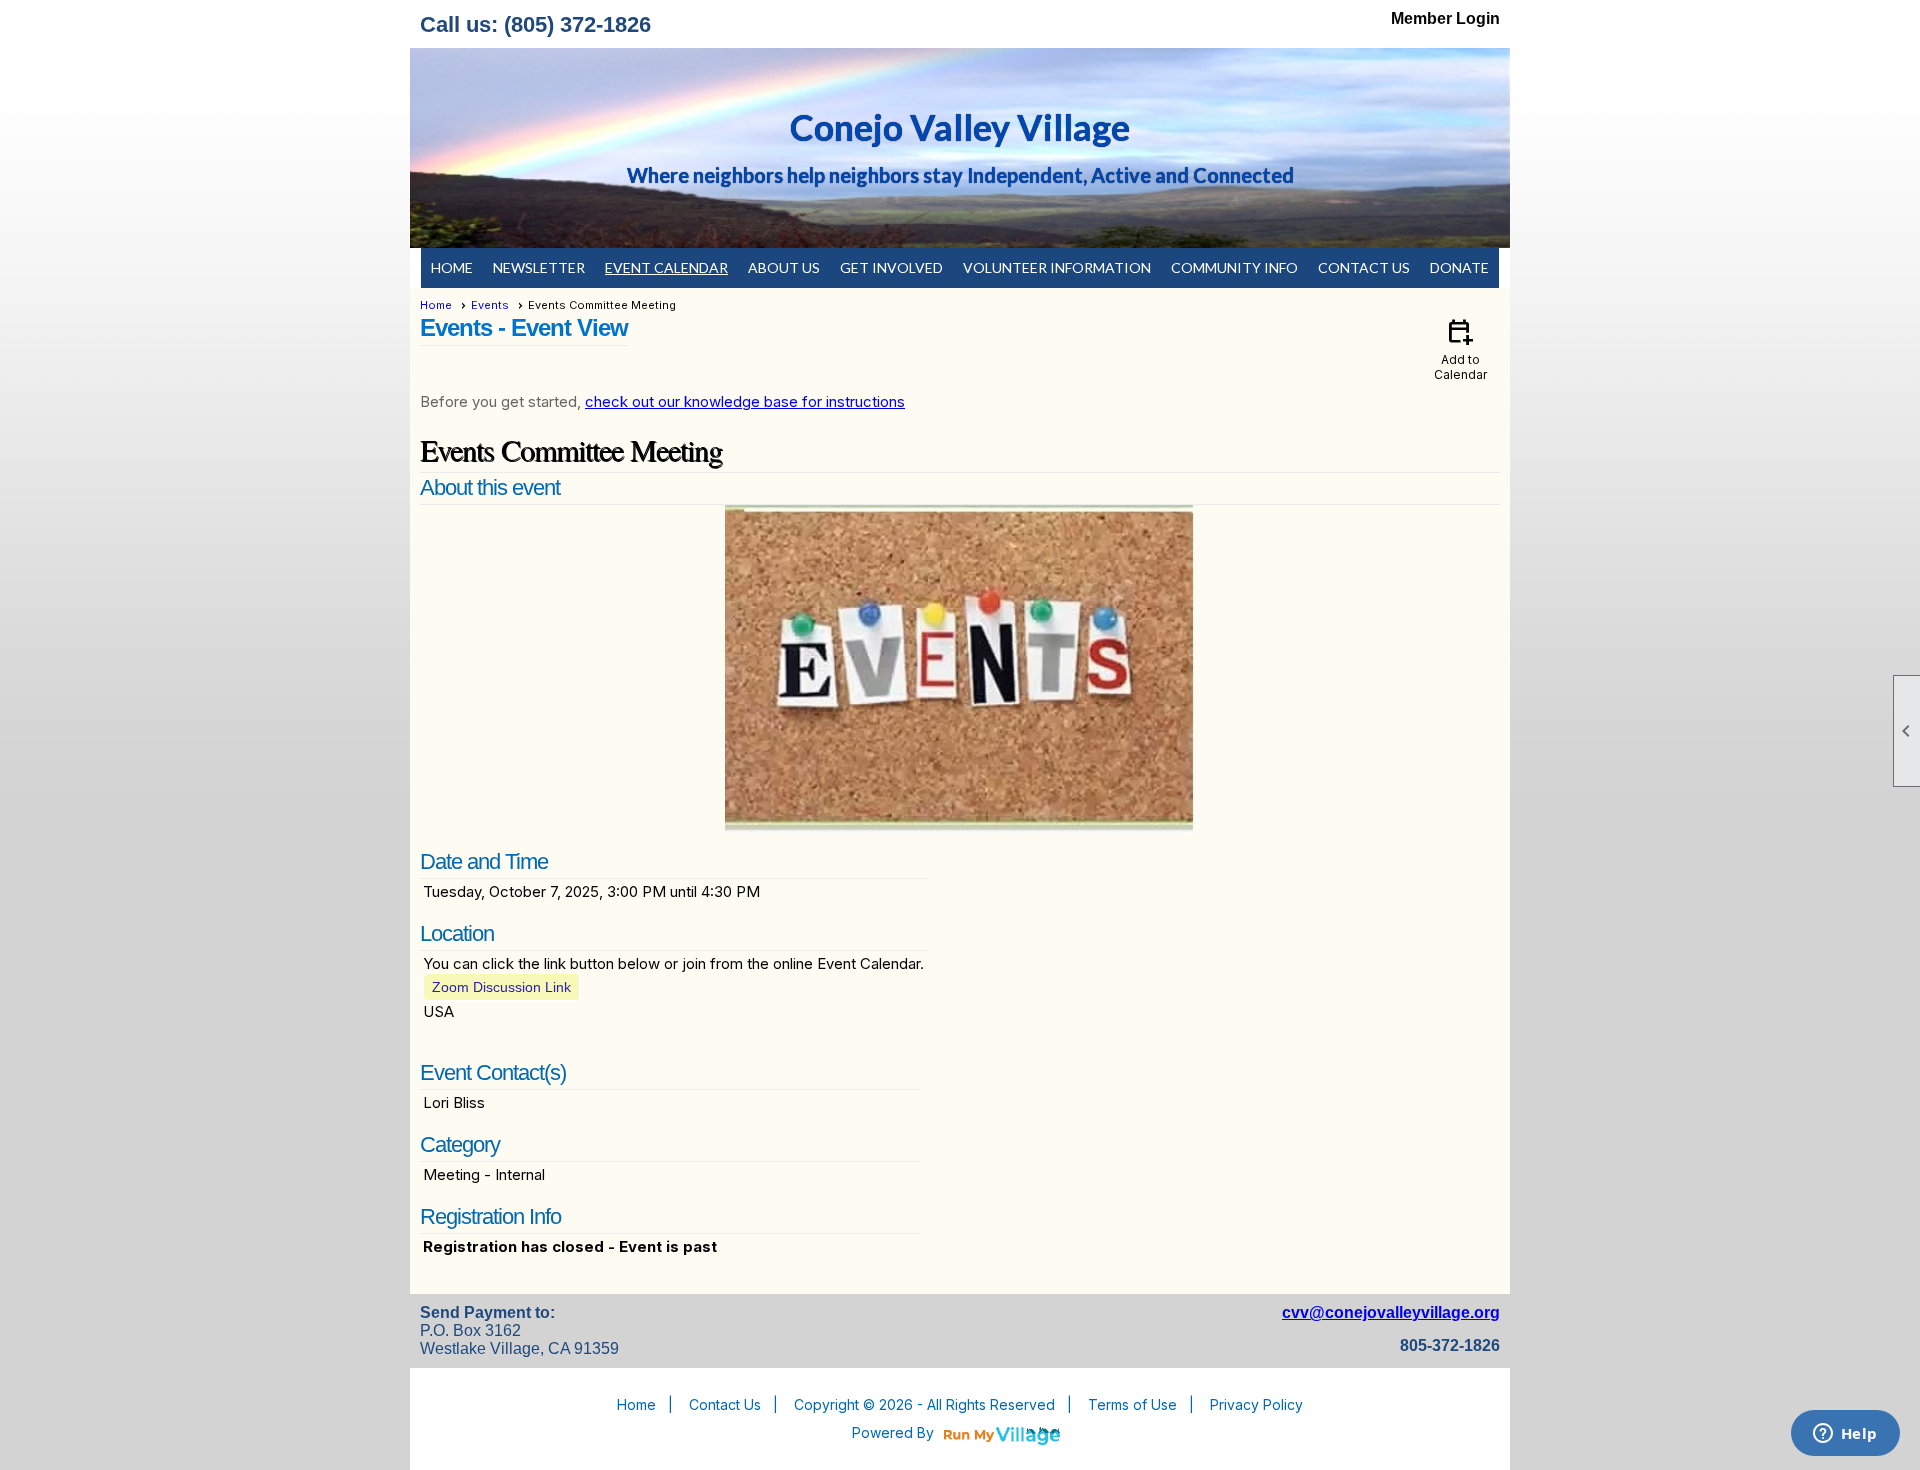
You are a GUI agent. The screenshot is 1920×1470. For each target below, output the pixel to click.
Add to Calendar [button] (1460, 348)
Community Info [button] (1234, 267)
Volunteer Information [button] (1057, 267)
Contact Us (1364, 267)
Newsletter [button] (539, 267)
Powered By (895, 1432)
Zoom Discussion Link (501, 987)
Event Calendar (666, 267)
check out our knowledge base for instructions (745, 401)
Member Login (1445, 18)
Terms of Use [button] (1132, 1404)
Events (490, 305)
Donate (1459, 267)
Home (452, 267)
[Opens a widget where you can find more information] (1845, 1435)
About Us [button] (784, 267)
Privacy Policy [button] (1256, 1404)
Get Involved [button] (891, 267)
